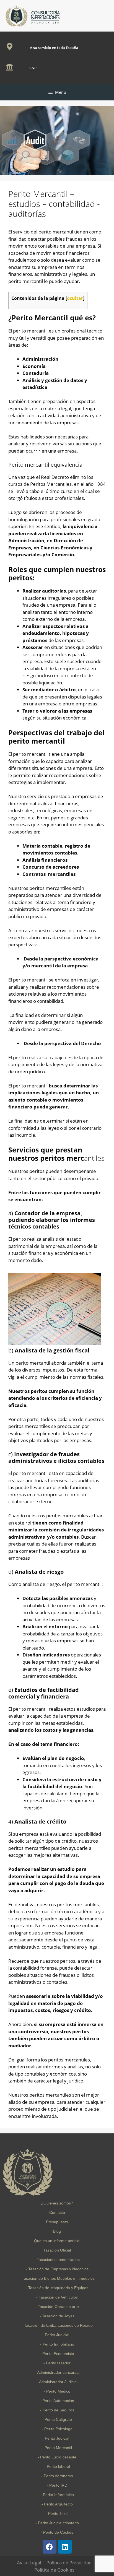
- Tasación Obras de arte (57, 2307)
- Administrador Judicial (57, 2382)
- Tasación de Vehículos (57, 2297)
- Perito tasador (57, 2363)
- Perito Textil (57, 2513)
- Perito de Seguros (57, 2410)
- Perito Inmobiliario (57, 2344)
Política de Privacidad (69, 2563)
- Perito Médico (57, 2391)
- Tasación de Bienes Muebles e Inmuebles (57, 2278)
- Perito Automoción (57, 2401)
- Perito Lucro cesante (57, 2457)
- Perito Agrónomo (57, 2476)
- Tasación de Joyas (57, 2316)
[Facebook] (50, 2547)
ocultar (75, 298)
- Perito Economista (57, 2354)
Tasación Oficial (57, 2250)
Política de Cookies (54, 2570)
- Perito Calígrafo (57, 2419)
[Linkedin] (65, 2547)
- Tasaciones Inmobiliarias (57, 2260)
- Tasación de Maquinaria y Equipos (57, 2288)
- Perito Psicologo (57, 2429)
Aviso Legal (29, 2563)
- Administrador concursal (57, 2372)
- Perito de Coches (57, 2532)
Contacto (57, 2213)
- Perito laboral (57, 2466)
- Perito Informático (57, 2495)
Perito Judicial (57, 2335)
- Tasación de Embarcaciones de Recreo (57, 2325)
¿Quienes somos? (57, 2203)
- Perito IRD (57, 2485)
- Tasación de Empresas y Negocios (57, 2269)
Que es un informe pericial (57, 2241)
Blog (57, 2231)
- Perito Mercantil (57, 2448)
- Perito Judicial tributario (57, 2523)
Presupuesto (57, 2222)
